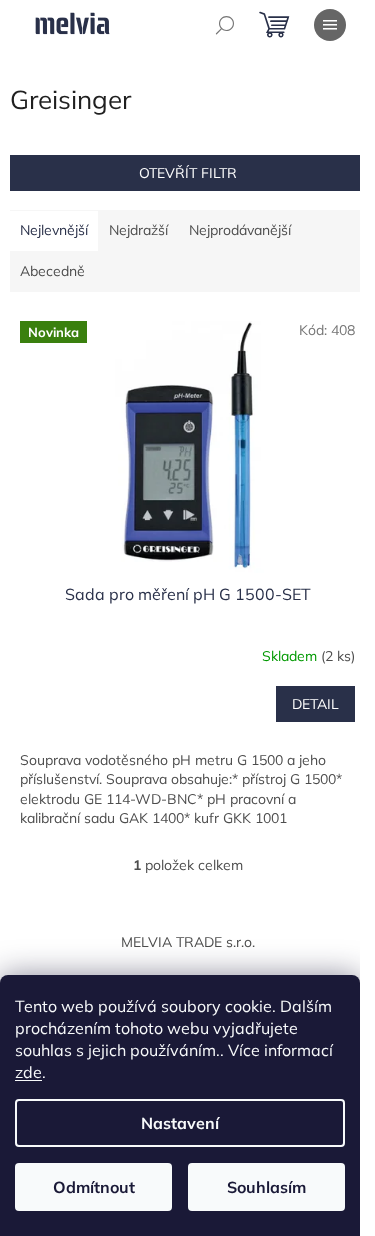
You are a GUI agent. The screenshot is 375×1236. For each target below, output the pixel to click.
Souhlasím (266, 1187)
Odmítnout (94, 1187)
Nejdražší (138, 230)
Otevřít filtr (188, 173)
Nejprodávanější (240, 230)
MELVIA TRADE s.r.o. (188, 942)
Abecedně (52, 271)
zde (28, 1072)
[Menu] (330, 25)
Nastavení (180, 1123)
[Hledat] (225, 25)
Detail (315, 704)
